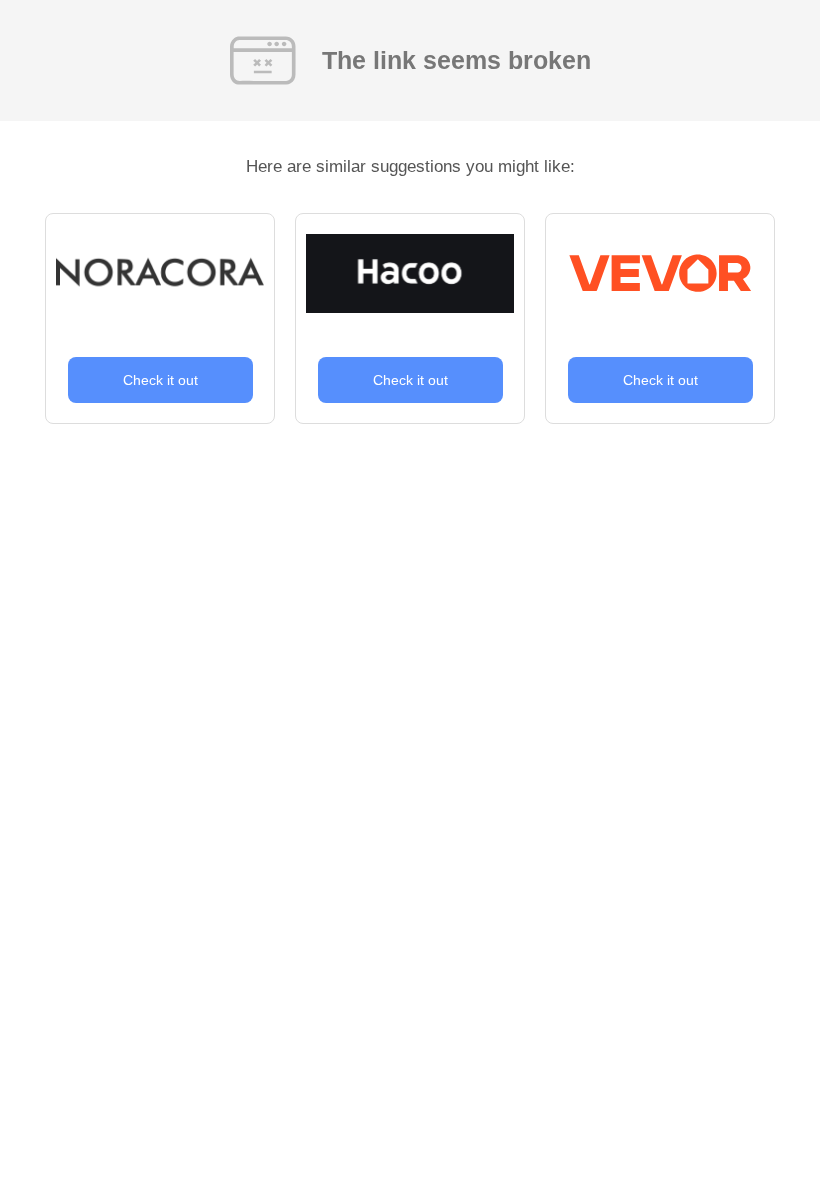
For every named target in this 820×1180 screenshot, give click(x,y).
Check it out (160, 380)
